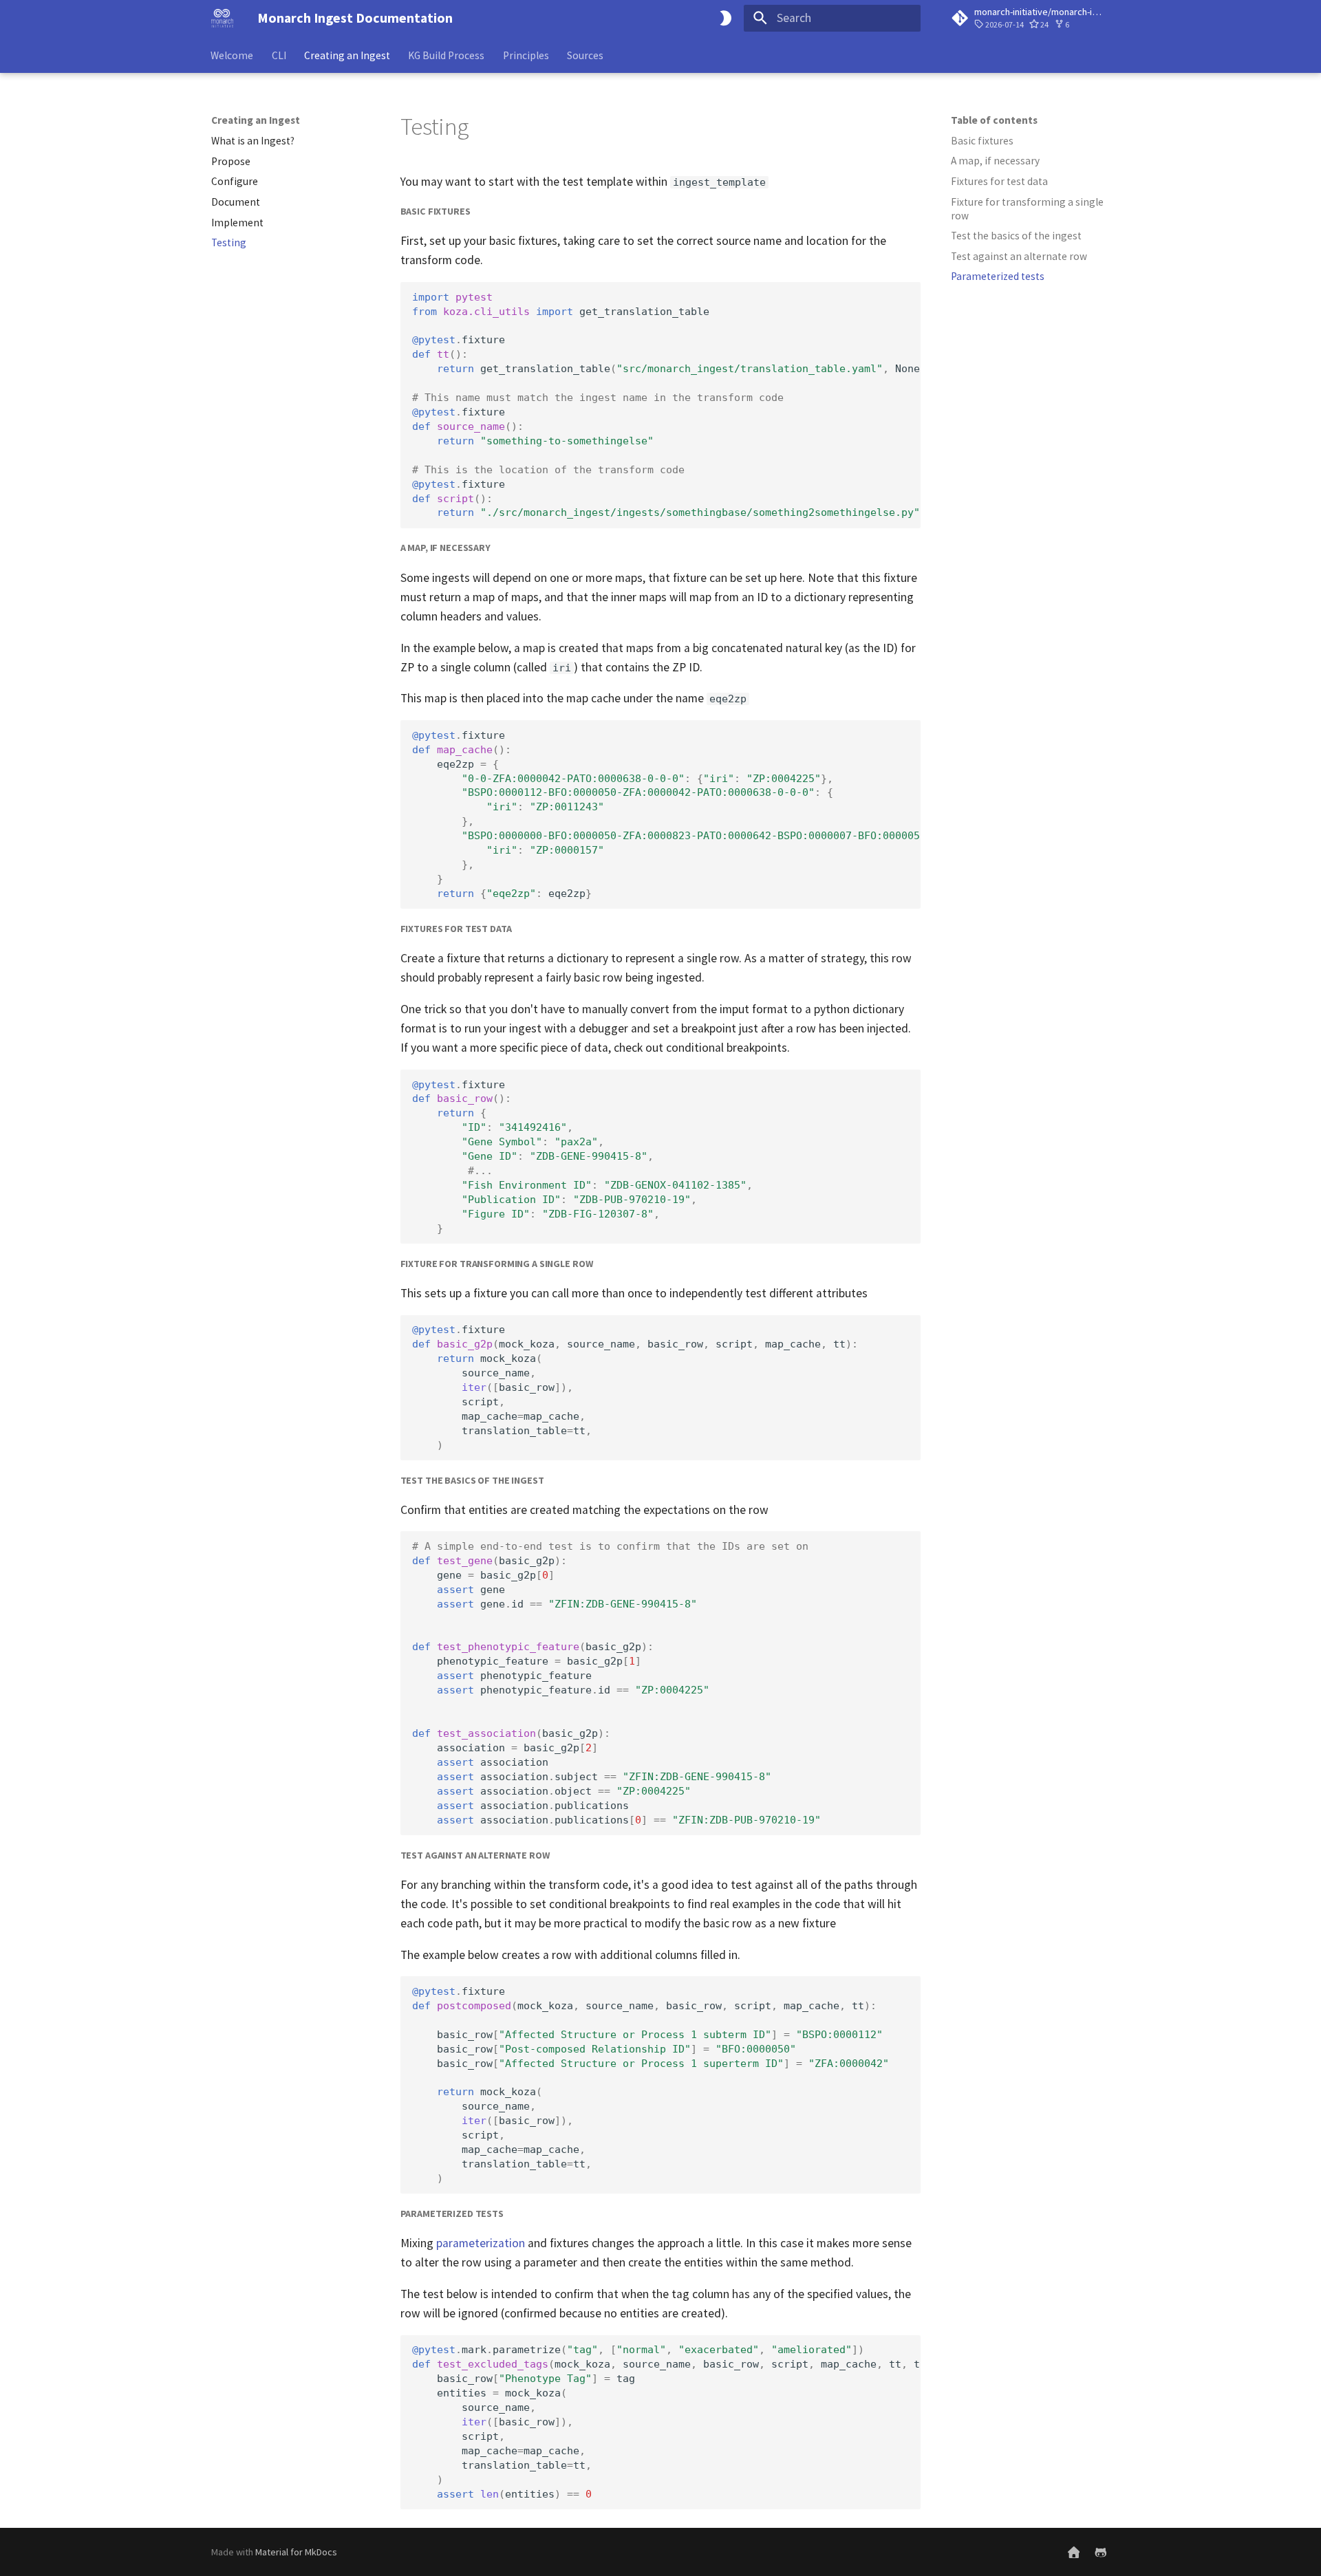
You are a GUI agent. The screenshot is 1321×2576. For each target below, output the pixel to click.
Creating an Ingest (347, 55)
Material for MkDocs (296, 2552)
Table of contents (994, 120)
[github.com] (1101, 2552)
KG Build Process (447, 55)
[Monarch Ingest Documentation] (222, 18)
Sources (585, 55)
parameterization (481, 2243)
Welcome (233, 55)
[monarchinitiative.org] (1074, 2552)
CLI (279, 55)
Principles (526, 55)
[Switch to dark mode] (726, 18)
